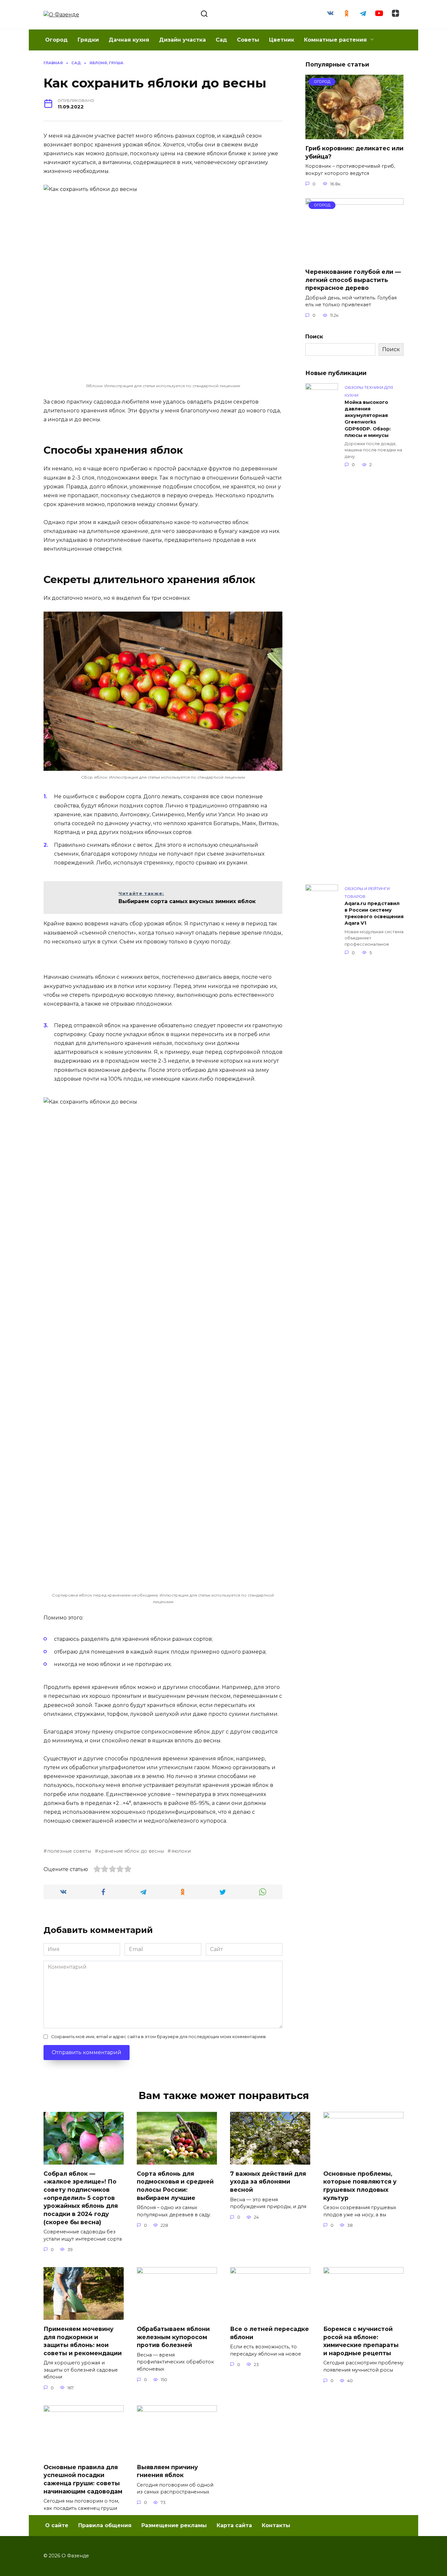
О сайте (57, 2525)
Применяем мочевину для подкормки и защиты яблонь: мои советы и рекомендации (83, 2341)
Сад (221, 40)
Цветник (282, 40)
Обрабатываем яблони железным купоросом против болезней (173, 2337)
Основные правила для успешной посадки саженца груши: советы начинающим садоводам (83, 2479)
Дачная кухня (129, 40)
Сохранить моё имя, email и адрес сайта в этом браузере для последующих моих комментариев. (159, 2037)
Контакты (276, 2525)
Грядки (88, 40)
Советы (248, 40)
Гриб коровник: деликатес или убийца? (354, 152)
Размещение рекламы (174, 2525)
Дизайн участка (182, 40)
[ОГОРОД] (354, 135)
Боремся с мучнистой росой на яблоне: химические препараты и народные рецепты (361, 2341)
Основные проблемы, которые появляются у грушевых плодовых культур (360, 2186)
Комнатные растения (335, 40)
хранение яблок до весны (131, 1851)
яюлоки (181, 1851)
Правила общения (105, 2525)
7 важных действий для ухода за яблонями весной (268, 2182)
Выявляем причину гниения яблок (167, 2471)
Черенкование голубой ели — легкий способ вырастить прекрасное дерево (353, 280)
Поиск (314, 337)
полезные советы (69, 1851)
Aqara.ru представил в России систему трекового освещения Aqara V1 (374, 913)
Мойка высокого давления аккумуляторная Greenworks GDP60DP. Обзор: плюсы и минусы (368, 419)
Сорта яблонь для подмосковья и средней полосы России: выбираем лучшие (175, 2186)
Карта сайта (234, 2525)
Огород (56, 40)
